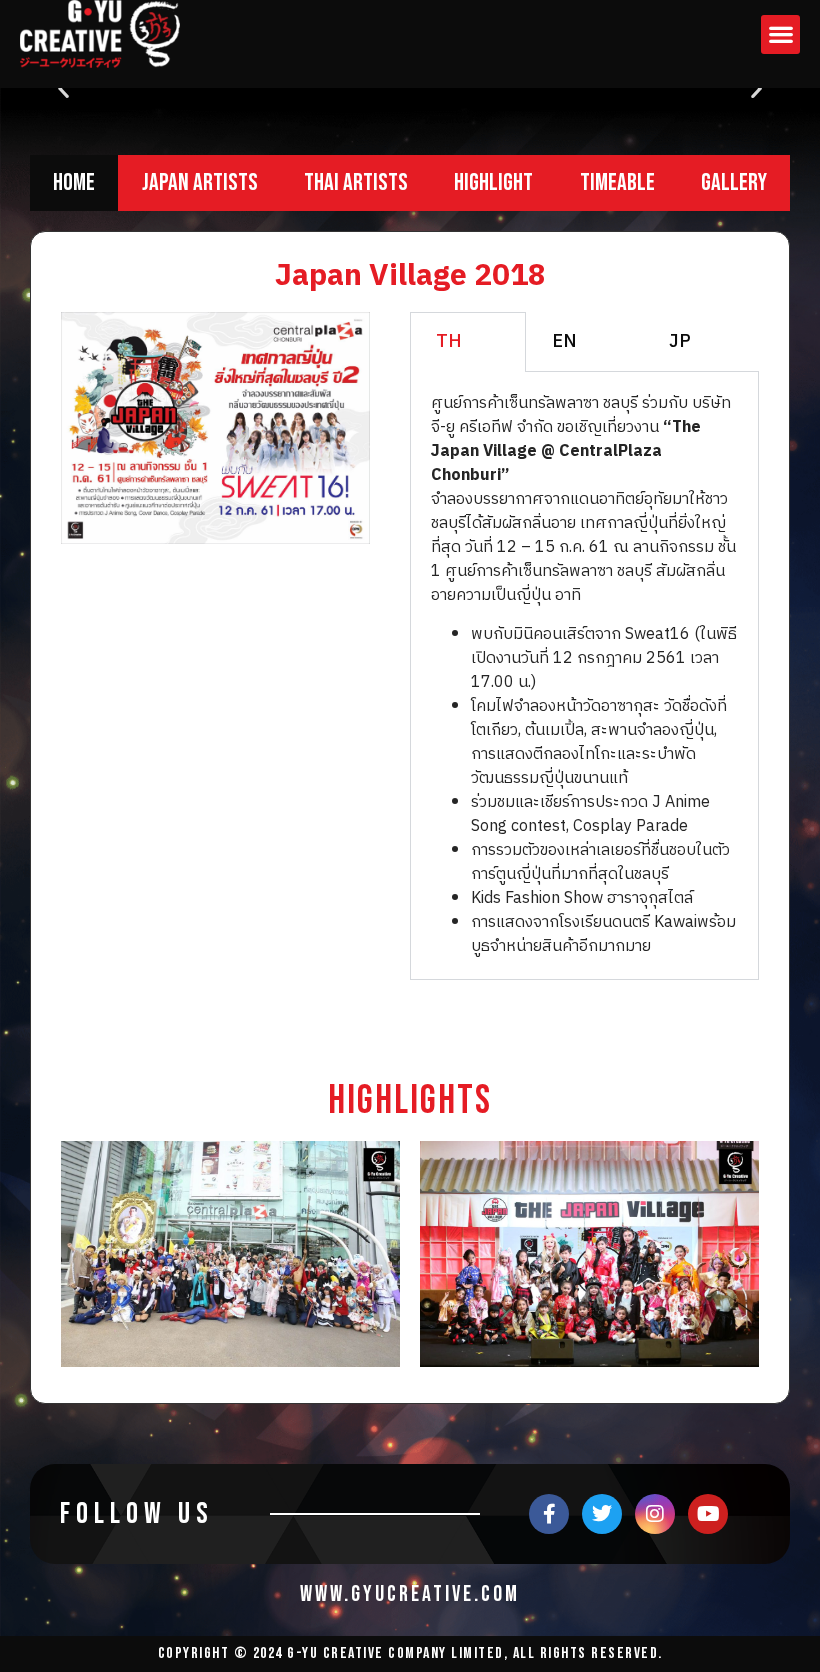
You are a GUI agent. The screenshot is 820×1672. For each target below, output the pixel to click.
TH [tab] (449, 342)
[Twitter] (602, 1514)
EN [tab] (564, 342)
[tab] (74, 183)
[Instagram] (655, 1514)
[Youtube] (708, 1514)
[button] (780, 34)
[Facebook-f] (549, 1514)
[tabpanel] (584, 675)
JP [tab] (680, 342)
